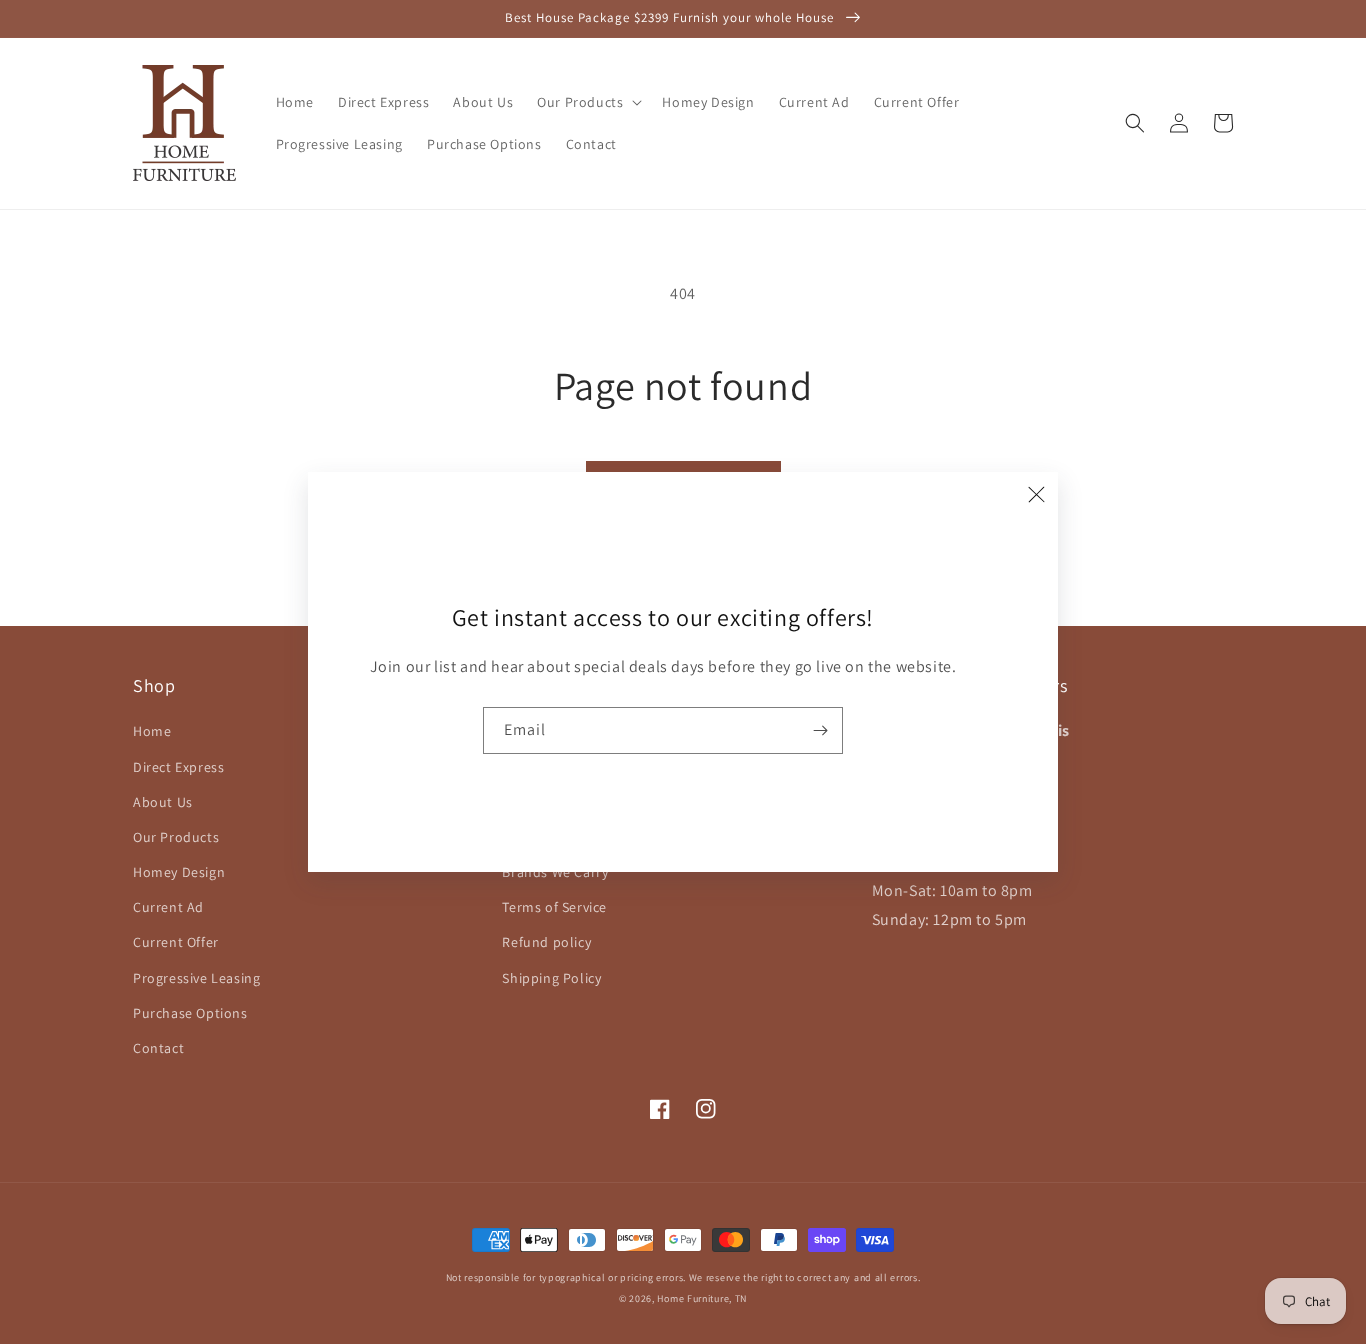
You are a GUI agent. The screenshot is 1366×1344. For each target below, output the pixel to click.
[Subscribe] (820, 730)
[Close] (1036, 494)
